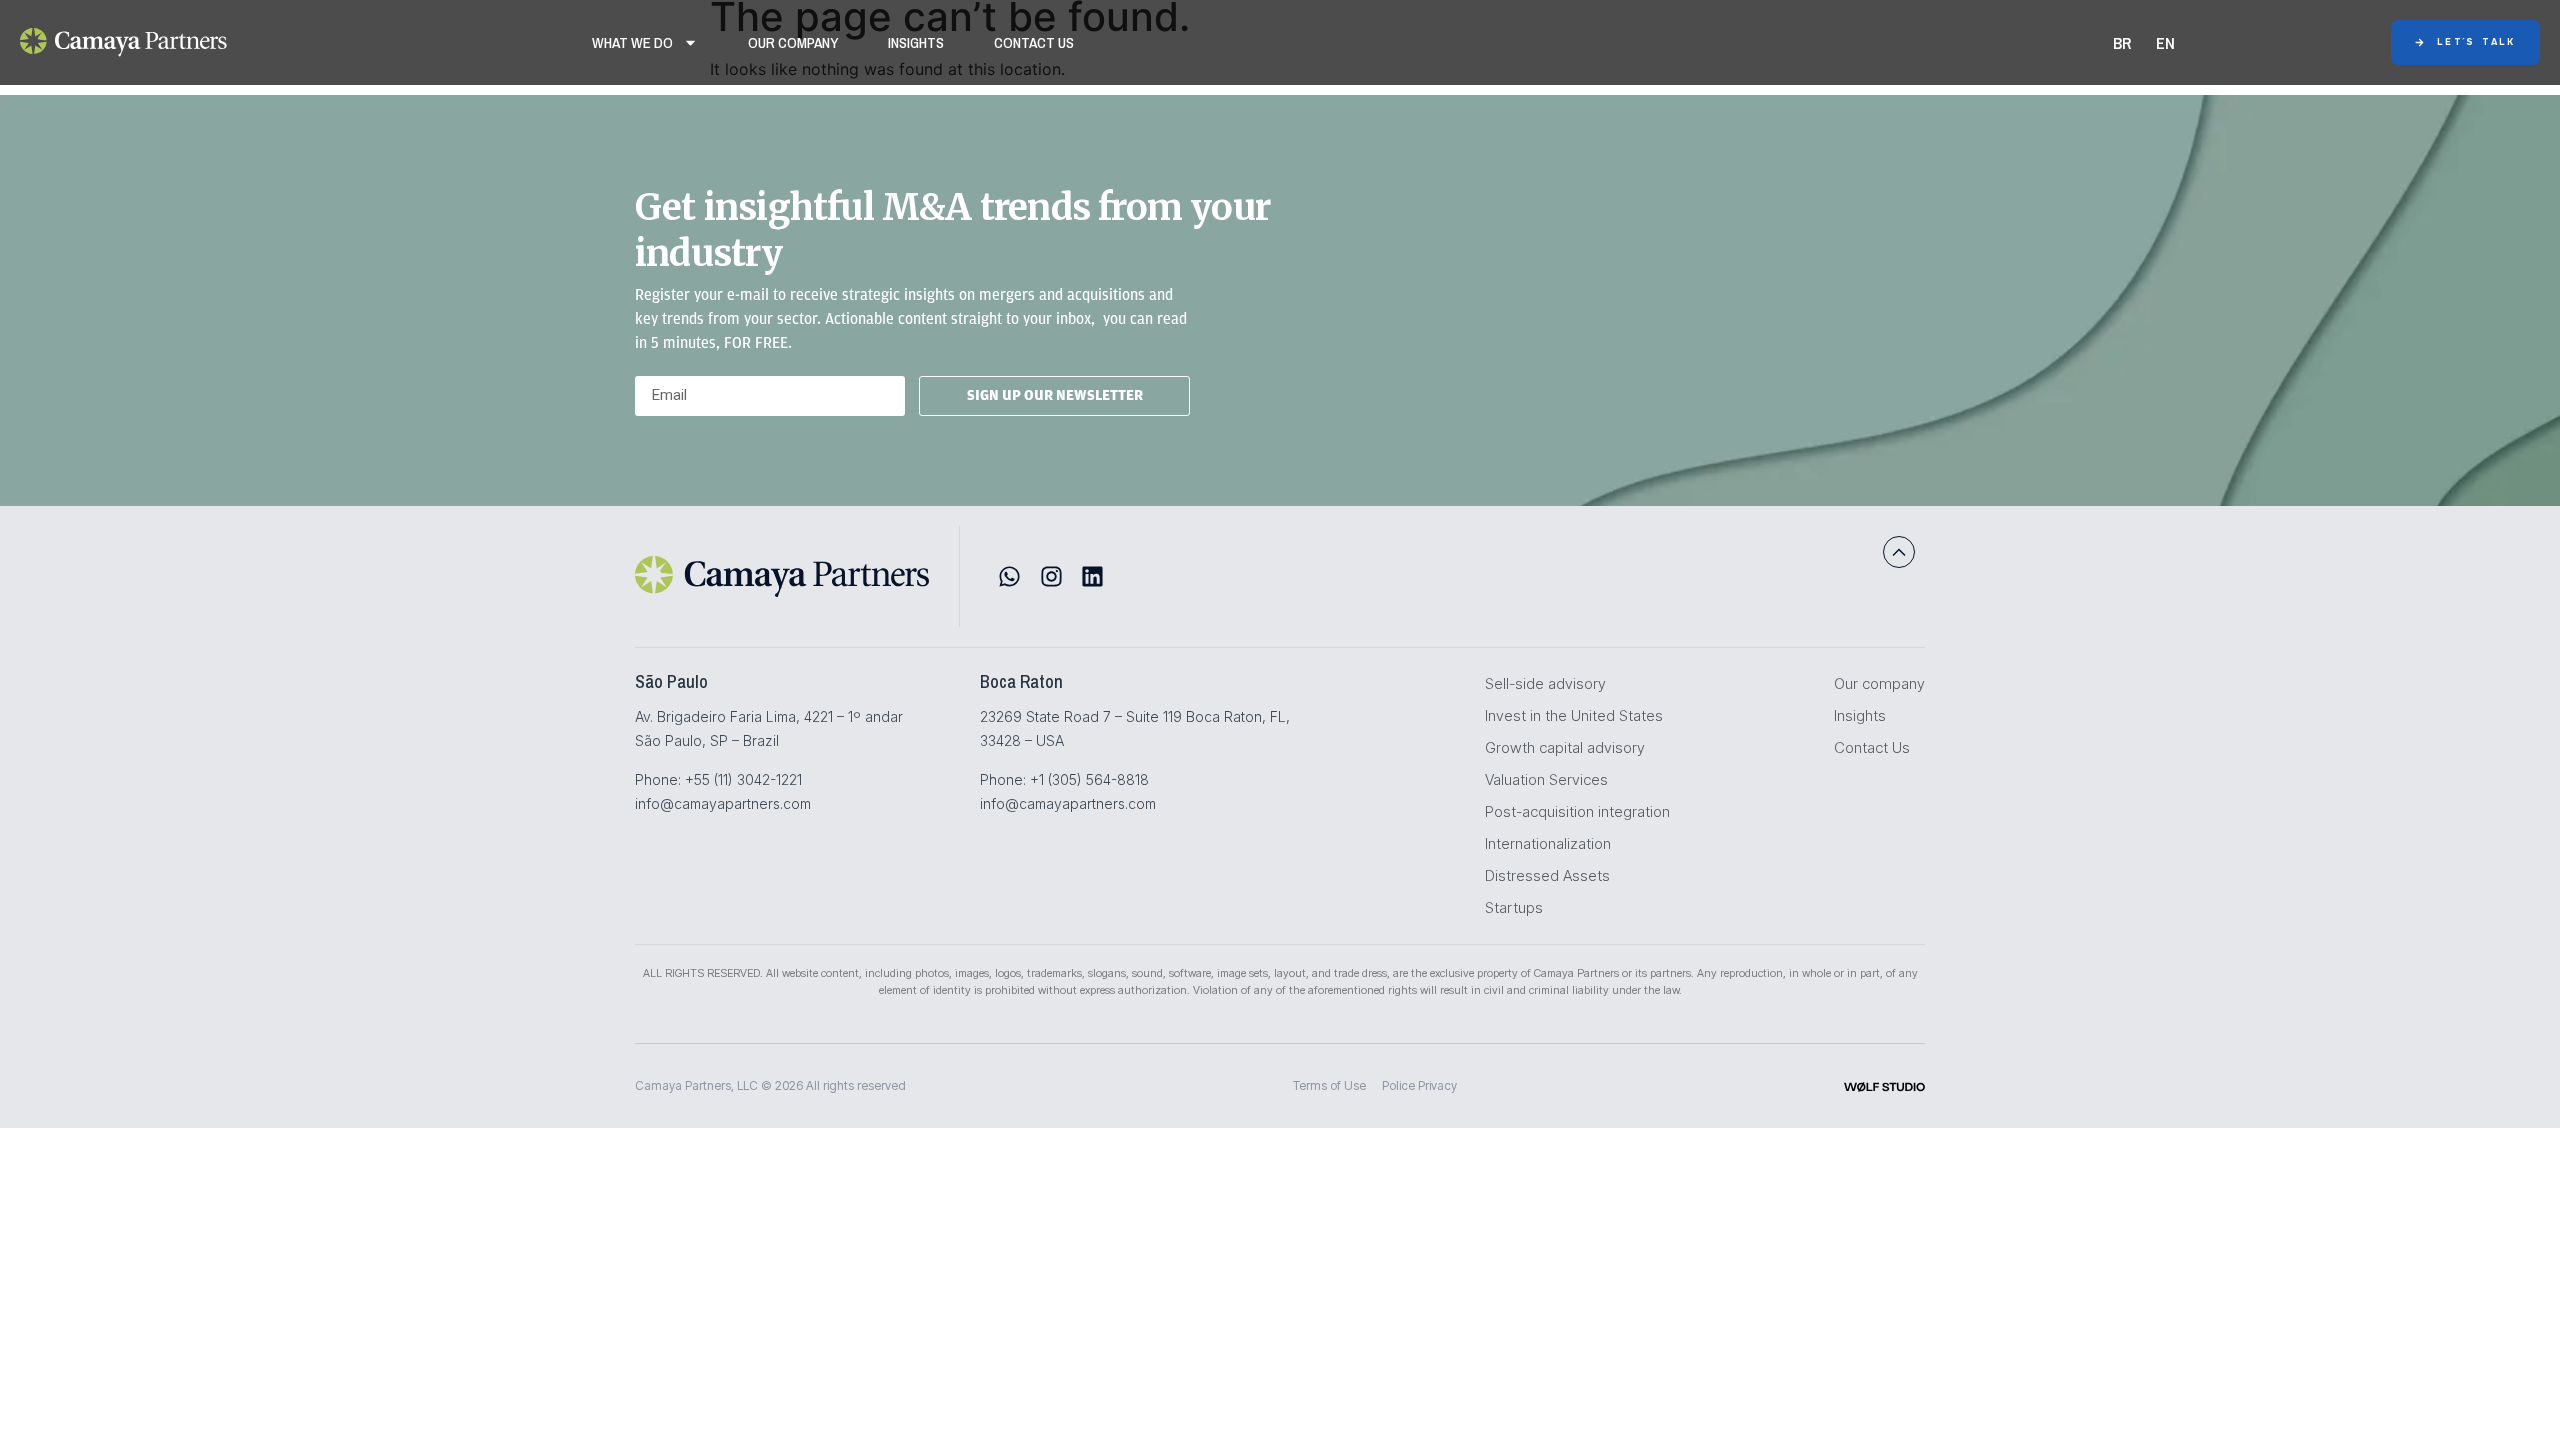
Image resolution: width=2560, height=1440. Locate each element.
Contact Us (1034, 42)
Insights (916, 42)
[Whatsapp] (1009, 576)
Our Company (793, 42)
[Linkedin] (1092, 576)
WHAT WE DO (632, 42)
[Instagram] (1051, 576)
